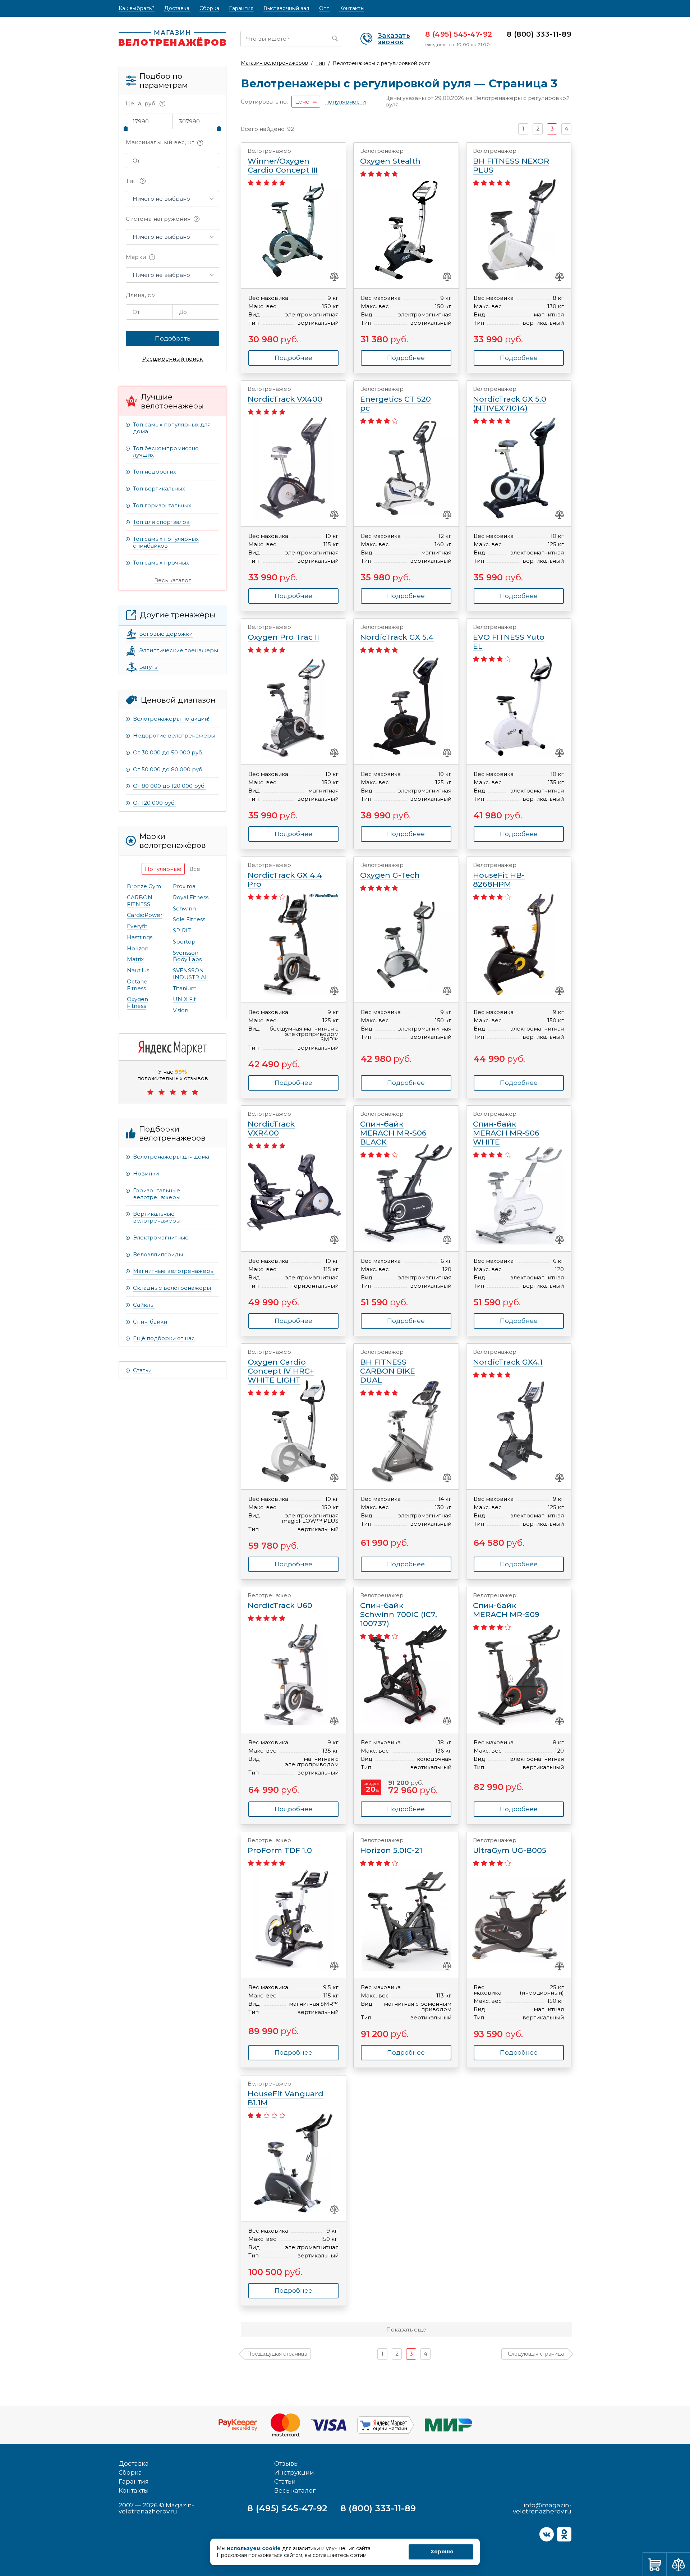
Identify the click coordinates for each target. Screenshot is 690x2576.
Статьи (142, 1370)
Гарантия (241, 8)
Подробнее (519, 834)
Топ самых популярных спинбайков (166, 542)
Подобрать (173, 338)
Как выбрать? (137, 8)
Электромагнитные (161, 1237)
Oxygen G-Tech (390, 871)
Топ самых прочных (161, 563)
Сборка (210, 8)
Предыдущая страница (277, 2354)
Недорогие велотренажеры (174, 736)
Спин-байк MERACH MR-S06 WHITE (506, 1129)
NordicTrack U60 (280, 1601)
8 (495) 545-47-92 (459, 34)
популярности (346, 102)
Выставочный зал (286, 8)
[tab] (163, 869)
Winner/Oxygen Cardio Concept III (283, 161)
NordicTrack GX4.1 (508, 1358)
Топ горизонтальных (162, 505)
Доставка (177, 8)
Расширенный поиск (172, 359)
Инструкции (294, 2472)
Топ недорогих (155, 472)
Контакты (352, 8)
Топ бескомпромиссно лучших (166, 452)
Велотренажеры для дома (171, 1157)
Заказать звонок (394, 39)
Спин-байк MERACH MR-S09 (506, 1606)
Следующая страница (536, 2354)
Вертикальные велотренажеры (157, 1217)
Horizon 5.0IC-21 (391, 1846)
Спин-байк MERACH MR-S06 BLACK (393, 1129)
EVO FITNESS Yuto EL (509, 637)
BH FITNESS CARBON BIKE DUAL (388, 1367)
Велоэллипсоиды (158, 1254)
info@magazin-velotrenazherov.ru (542, 2508)
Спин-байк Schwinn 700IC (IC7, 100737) (399, 1610)
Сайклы (144, 1305)
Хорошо (442, 2552)
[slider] (126, 128)
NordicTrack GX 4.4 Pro (285, 875)
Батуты (149, 667)
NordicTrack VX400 (285, 395)
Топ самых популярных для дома (172, 428)
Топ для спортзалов (161, 522)
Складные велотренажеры (172, 1288)
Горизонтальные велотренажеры (157, 1194)
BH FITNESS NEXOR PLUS (511, 161)
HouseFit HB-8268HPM (499, 875)
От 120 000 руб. (154, 803)
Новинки (146, 1173)
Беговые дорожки (166, 634)
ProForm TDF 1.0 (280, 1846)
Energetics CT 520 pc (395, 399)
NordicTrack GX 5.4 (397, 633)
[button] (172, 199)
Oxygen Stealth (390, 157)
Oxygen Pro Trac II (283, 633)
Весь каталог (173, 580)
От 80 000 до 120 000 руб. (169, 786)
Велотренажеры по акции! (171, 719)
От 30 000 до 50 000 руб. (168, 752)
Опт (324, 8)
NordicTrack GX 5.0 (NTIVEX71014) (510, 399)
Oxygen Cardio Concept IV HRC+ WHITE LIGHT (281, 1367)
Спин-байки (150, 1322)
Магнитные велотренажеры (174, 1271)
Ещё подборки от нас (164, 1338)
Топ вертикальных (159, 488)
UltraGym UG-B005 (510, 1846)
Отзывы (287, 2463)
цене (302, 102)
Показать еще (406, 2330)
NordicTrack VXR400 (271, 1124)
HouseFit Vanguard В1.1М (286, 2094)
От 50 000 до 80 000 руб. (168, 769)
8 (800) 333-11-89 (539, 34)
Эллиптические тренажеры (179, 650)
